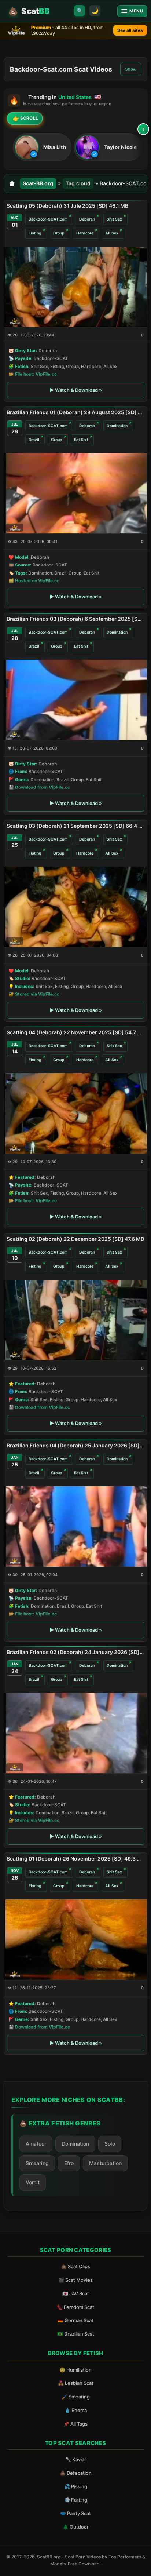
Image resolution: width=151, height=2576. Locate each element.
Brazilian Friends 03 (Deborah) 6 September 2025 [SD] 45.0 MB (75, 619)
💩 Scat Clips (75, 2266)
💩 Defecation (76, 2473)
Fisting (35, 233)
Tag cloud (78, 183)
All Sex (112, 233)
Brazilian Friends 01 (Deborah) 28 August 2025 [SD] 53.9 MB (75, 412)
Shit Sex (114, 219)
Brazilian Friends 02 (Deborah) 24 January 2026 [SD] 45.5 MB (75, 1652)
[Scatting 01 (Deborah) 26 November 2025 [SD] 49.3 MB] (75, 1940)
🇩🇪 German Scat (75, 2320)
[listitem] (42, 147)
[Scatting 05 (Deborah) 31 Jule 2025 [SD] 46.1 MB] (75, 287)
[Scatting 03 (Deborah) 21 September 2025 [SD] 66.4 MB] (75, 906)
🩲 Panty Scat (75, 2513)
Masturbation (105, 2163)
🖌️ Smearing (76, 2397)
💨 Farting (76, 2500)
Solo (110, 2144)
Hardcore (85, 233)
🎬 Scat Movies (75, 2280)
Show (131, 69)
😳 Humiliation (75, 2370)
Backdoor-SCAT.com (48, 219)
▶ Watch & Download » (76, 390)
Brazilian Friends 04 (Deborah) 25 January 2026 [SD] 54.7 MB (75, 1445)
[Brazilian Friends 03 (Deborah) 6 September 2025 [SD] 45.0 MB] (75, 700)
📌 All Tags (75, 2424)
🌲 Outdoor (76, 2527)
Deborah (87, 219)
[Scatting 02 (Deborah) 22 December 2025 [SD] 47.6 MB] (75, 1320)
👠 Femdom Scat (75, 2307)
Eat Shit (81, 440)
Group (59, 233)
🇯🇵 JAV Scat (76, 2293)
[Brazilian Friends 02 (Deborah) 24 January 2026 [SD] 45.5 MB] (75, 1733)
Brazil (34, 440)
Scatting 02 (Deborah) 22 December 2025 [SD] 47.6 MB (75, 1239)
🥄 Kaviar (76, 2459)
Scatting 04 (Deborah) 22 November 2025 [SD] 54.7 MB (75, 1032)
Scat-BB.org (38, 183)
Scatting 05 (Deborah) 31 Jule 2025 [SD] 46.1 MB (67, 206)
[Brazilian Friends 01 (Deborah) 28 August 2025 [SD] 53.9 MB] (75, 493)
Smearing (37, 2163)
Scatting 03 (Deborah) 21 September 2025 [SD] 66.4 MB (75, 826)
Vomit (33, 2182)
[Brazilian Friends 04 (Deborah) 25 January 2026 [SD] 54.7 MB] (75, 1526)
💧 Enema (76, 2410)
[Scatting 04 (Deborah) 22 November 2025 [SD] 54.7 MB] (75, 1113)
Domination (117, 426)
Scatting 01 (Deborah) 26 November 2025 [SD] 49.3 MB (75, 1859)
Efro (69, 2163)
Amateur (36, 2144)
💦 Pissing (76, 2486)
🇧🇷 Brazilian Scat (76, 2334)
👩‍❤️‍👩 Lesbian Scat (76, 2383)
